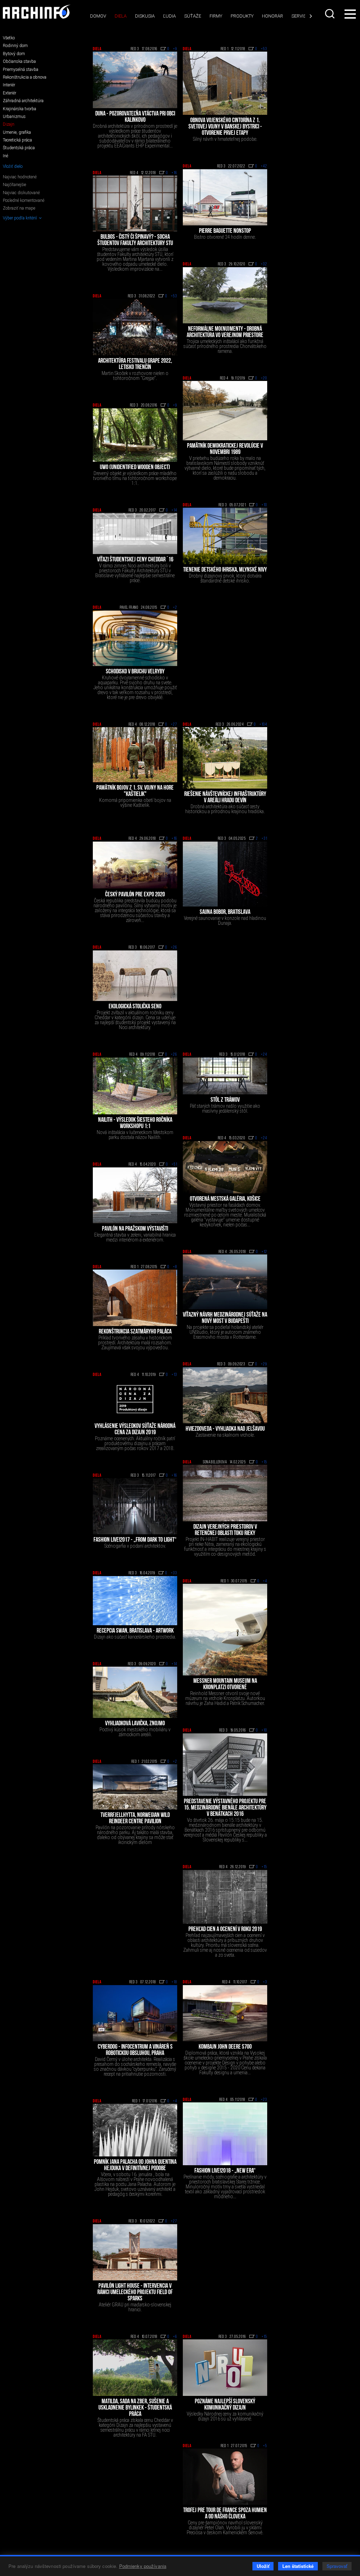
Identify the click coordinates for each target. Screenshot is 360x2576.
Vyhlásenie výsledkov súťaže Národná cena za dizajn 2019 (135, 1430)
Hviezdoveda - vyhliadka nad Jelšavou (225, 1429)
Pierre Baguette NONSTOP (225, 231)
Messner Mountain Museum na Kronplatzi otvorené (225, 1685)
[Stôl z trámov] (225, 1076)
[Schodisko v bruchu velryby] (135, 638)
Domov (98, 16)
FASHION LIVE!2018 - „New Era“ (225, 2171)
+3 (265, 1982)
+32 (264, 264)
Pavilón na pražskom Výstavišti (135, 1229)
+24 (264, 1055)
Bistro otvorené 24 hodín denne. (225, 237)
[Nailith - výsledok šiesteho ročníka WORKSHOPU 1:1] (135, 1086)
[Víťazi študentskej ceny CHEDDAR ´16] (135, 533)
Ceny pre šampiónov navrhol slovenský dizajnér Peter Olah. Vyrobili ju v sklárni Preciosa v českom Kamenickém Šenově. (225, 2528)
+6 (175, 2337)
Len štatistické (298, 2566)
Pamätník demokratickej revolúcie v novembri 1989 (225, 449)
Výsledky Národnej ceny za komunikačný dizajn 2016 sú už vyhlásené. (225, 2416)
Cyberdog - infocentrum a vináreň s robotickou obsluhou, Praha (135, 2050)
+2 (175, 608)
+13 (174, 1375)
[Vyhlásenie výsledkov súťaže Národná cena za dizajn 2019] (135, 1399)
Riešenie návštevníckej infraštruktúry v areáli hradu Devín (225, 798)
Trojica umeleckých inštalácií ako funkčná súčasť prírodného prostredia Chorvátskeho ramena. (225, 346)
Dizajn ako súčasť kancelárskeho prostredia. (135, 1637)
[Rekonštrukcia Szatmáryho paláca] (135, 1298)
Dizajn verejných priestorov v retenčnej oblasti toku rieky (225, 1530)
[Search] (330, 14)
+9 (175, 49)
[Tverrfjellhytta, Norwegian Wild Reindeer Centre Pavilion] (135, 1787)
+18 (174, 1982)
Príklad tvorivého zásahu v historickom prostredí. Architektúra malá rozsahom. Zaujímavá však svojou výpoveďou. (135, 1343)
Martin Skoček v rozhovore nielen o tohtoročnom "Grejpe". (135, 376)
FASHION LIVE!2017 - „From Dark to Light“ (135, 1540)
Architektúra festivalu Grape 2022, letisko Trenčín (135, 364)
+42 (264, 166)
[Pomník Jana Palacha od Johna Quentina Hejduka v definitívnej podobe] (135, 2130)
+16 (174, 173)
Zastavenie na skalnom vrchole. (225, 1435)
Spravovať (337, 2566)
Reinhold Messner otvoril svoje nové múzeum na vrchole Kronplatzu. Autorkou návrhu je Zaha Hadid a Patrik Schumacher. (225, 1698)
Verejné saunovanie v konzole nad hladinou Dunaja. (225, 921)
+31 (264, 839)
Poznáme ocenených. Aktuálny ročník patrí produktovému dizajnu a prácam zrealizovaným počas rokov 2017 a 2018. (135, 1443)
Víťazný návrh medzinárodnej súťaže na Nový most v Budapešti (225, 1318)
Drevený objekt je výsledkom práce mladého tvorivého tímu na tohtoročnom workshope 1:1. (135, 478)
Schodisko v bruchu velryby (135, 672)
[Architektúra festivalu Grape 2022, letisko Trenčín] (135, 327)
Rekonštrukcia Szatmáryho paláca (135, 1332)
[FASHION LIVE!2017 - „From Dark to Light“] (135, 1506)
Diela (121, 16)
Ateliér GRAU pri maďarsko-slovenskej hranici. (135, 2307)
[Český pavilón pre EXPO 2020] (135, 865)
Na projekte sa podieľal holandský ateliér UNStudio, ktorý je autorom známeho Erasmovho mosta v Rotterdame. (225, 1332)
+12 (264, 1252)
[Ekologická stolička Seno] (135, 976)
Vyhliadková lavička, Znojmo (135, 1724)
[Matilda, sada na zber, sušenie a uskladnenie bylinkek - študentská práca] (135, 2367)
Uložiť (263, 2566)
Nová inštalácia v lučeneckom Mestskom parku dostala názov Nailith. (135, 1135)
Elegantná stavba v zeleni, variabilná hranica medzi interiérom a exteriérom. (135, 1237)
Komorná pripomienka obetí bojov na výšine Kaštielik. (135, 803)
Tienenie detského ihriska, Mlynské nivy (225, 570)
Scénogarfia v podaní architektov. (135, 1546)
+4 (265, 1581)
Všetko (9, 38)
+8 (175, 1267)
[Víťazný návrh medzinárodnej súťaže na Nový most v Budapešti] (225, 1282)
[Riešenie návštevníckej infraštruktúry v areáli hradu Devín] (225, 758)
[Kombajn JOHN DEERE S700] (225, 2013)
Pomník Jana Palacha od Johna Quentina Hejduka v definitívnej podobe (135, 2166)
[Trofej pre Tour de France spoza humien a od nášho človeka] (225, 2477)
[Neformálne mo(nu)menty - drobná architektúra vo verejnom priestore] (225, 295)
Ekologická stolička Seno (135, 1007)
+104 (263, 725)
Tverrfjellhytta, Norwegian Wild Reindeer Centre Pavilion (135, 1819)
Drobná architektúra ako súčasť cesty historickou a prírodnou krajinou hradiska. (225, 809)
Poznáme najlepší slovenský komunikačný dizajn (225, 2405)
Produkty (242, 16)
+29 (264, 1364)
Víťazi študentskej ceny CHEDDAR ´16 (135, 560)
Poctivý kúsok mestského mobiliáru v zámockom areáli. (135, 1732)
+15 (264, 1462)
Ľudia (169, 16)
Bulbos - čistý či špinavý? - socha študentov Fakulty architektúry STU (135, 241)
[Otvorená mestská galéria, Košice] (225, 1167)
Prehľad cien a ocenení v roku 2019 (225, 1930)
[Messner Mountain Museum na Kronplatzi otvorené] (225, 1630)
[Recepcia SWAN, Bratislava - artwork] (135, 1601)
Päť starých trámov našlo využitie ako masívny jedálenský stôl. (225, 1108)
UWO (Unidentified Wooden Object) (135, 468)
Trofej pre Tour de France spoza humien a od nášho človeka (225, 2514)
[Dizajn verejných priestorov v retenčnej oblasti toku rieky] (225, 1493)
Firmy (216, 16)
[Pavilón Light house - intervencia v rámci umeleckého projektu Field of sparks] (135, 2252)
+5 (265, 2446)
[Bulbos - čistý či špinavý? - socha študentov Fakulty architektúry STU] (135, 203)
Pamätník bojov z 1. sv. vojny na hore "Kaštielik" (135, 791)
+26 (174, 948)
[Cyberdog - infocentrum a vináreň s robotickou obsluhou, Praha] (135, 2013)
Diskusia (145, 16)
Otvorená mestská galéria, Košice (225, 1199)
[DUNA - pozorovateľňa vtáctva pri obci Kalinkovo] (135, 80)
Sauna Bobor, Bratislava (225, 913)
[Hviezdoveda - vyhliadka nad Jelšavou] (225, 1395)
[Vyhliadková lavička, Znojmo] (135, 1692)
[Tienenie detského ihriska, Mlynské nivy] (225, 536)
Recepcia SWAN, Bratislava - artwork (135, 1631)
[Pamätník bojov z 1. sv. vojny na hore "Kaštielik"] (135, 755)
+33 (174, 1573)
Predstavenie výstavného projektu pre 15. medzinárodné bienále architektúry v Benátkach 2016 (225, 1808)
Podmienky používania (143, 2566)
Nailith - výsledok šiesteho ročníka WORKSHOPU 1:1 (135, 1124)
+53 (264, 49)
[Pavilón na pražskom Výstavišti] (135, 1195)
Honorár (272, 16)
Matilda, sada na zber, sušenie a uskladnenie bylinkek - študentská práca (135, 2408)
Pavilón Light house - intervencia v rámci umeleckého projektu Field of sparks (135, 2293)
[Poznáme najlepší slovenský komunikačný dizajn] (225, 2367)
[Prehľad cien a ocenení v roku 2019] (225, 1897)
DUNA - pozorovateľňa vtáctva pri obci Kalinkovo (135, 117)
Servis (299, 16)
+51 (174, 1165)
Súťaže (193, 16)
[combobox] (330, 14)
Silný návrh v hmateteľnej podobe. (225, 139)
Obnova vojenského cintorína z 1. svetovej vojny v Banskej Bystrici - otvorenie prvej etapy (225, 127)
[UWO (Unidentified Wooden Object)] (135, 435)
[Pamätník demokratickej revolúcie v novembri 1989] (225, 411)
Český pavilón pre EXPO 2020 (135, 895)
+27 (174, 725)
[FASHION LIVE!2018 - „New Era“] (225, 2134)
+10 (264, 505)
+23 (264, 2100)
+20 (264, 378)
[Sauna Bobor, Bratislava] (225, 874)
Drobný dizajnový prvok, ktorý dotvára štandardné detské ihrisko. (225, 578)
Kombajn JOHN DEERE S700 (225, 2047)
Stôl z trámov (225, 1100)
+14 (174, 510)
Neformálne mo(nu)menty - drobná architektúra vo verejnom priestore (225, 332)
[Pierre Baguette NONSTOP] (225, 197)
